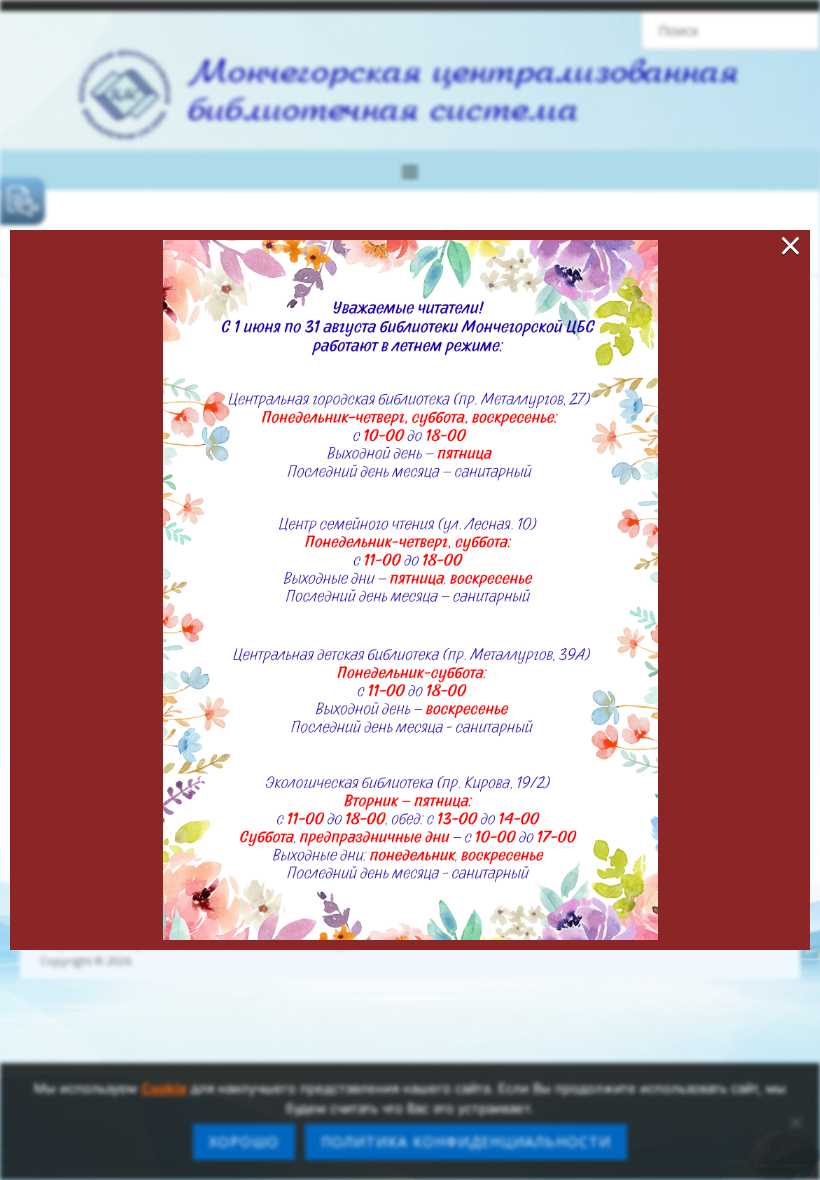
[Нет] (795, 1122)
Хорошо (244, 1141)
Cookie (164, 1088)
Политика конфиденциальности (466, 1141)
